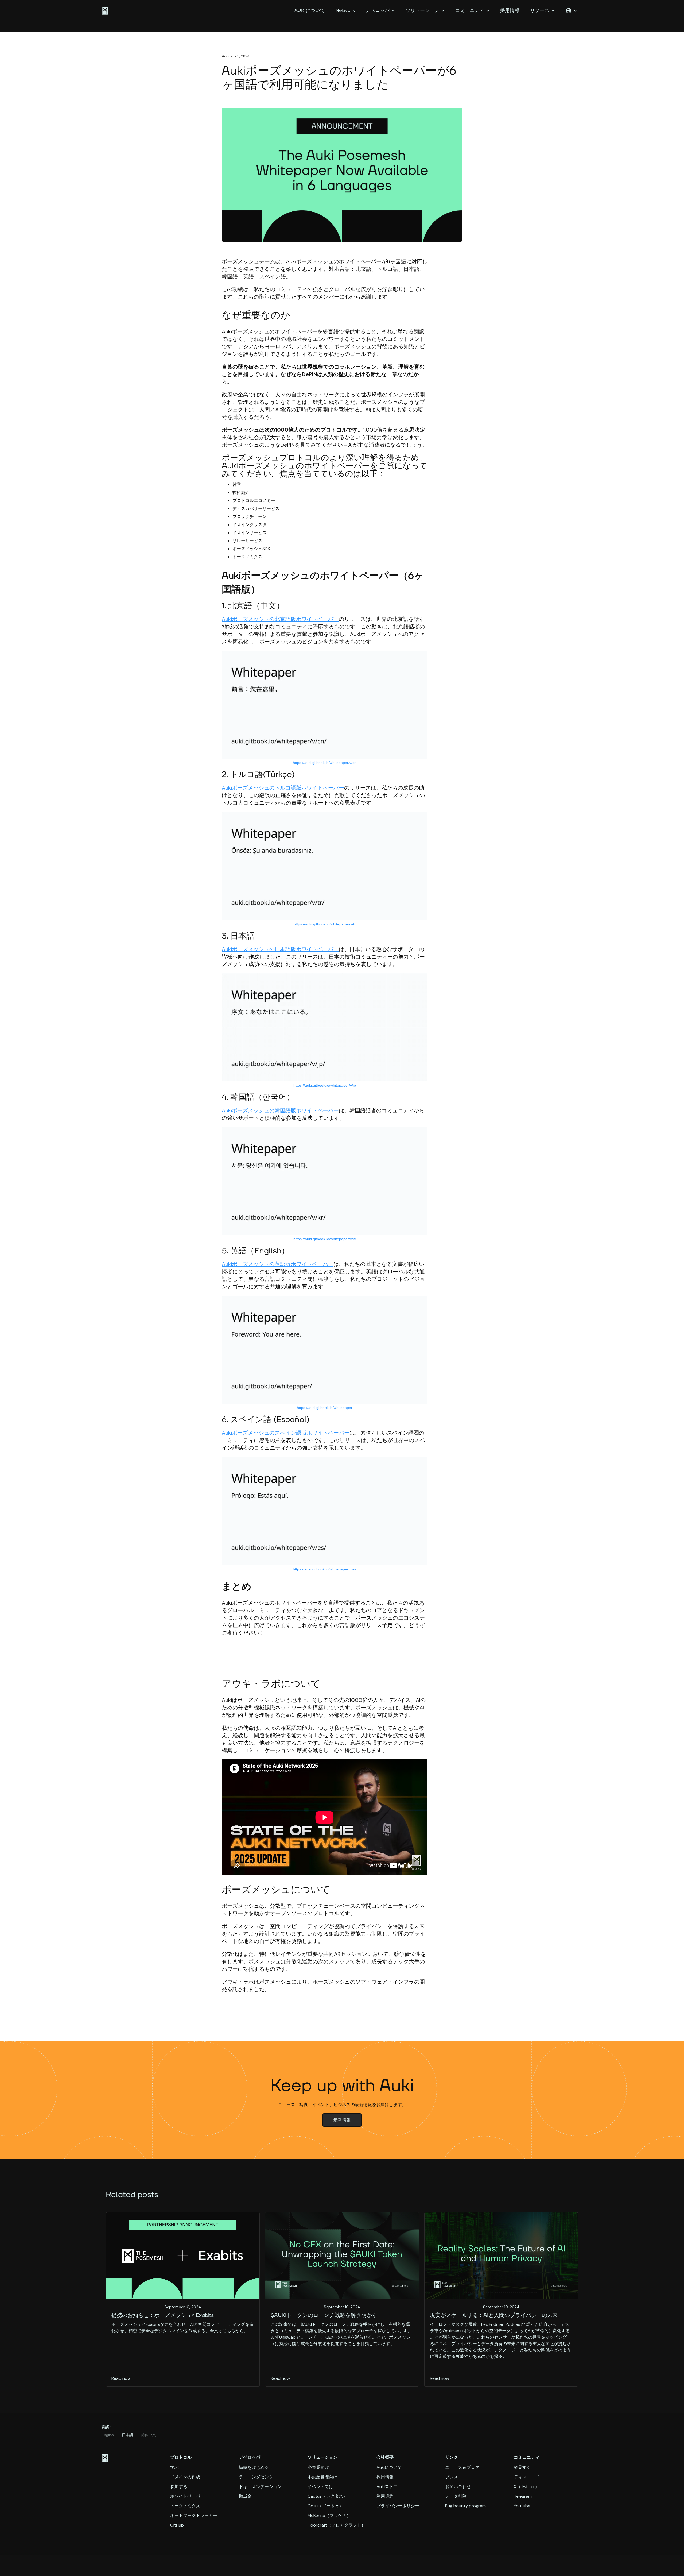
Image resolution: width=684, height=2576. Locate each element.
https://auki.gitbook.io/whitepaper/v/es (325, 1569)
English (108, 2435)
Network (345, 11)
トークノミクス (185, 2506)
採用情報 (510, 11)
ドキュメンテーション (260, 2487)
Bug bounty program (465, 2506)
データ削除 (456, 2496)
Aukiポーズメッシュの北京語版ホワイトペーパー (280, 619)
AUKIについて (310, 11)
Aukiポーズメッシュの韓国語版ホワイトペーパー (280, 1110)
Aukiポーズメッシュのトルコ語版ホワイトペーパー (283, 788)
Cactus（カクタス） (327, 2496)
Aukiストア (387, 2487)
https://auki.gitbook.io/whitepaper (325, 1408)
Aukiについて (389, 2467)
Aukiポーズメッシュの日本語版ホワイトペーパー (280, 949)
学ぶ (174, 2467)
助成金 (245, 2496)
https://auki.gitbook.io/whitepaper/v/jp (325, 1085)
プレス (452, 2477)
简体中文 (149, 2435)
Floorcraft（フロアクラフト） (337, 2525)
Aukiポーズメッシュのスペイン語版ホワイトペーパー (286, 1433)
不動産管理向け (322, 2477)
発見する (522, 2467)
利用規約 (385, 2496)
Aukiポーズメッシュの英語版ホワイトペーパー (278, 1264)
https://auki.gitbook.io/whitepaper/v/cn (325, 763)
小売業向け (318, 2467)
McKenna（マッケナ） (329, 2516)
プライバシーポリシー (398, 2506)
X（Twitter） (526, 2487)
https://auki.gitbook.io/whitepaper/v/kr (325, 1239)
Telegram (523, 2496)
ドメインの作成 (185, 2477)
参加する (179, 2487)
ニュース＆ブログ (462, 2467)
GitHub (177, 2525)
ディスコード (527, 2477)
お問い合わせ (458, 2487)
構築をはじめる (254, 2467)
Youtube (522, 2506)
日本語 (127, 2435)
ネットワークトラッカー (194, 2516)
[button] (380, 11)
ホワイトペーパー (187, 2496)
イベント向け (320, 2487)
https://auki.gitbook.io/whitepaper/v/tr (325, 924)
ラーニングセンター (258, 2477)
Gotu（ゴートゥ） (325, 2506)
